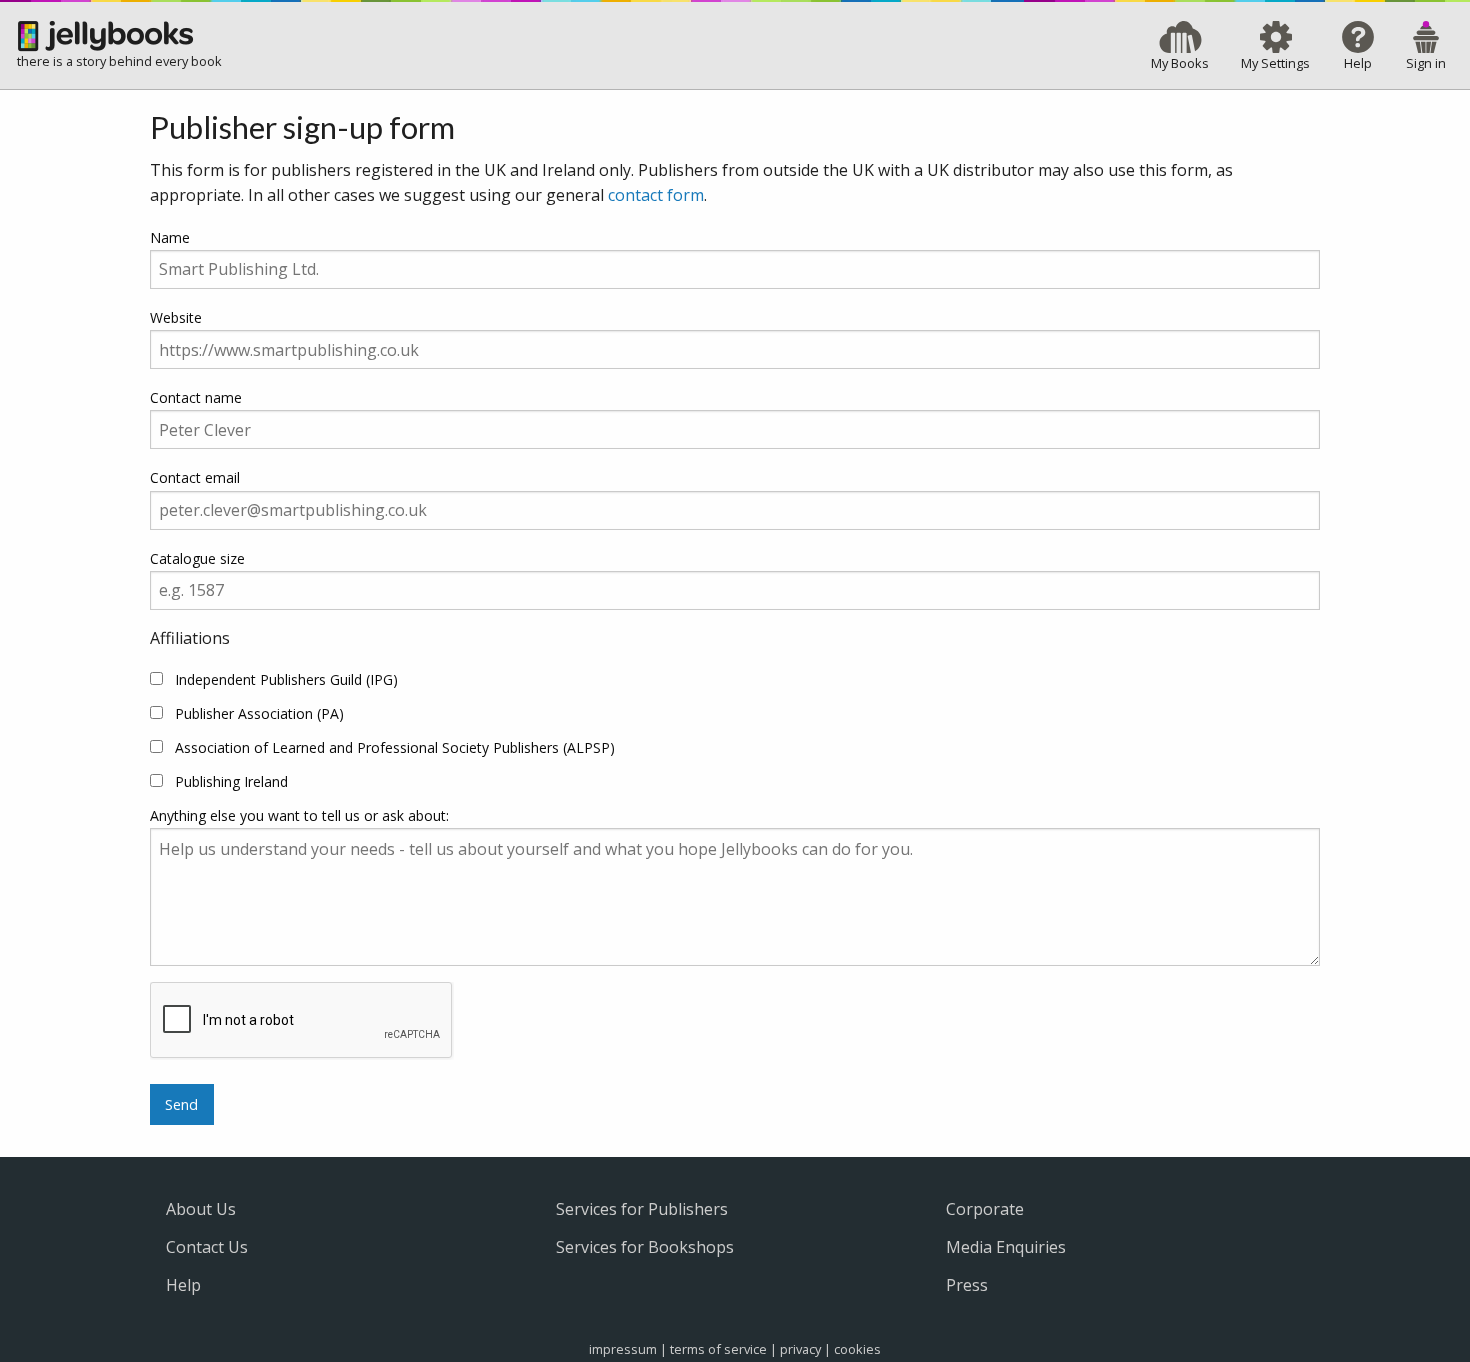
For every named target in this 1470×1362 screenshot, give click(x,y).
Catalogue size (197, 558)
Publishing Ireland (231, 781)
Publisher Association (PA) (259, 713)
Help (183, 1285)
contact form (656, 195)
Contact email (195, 477)
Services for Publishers (642, 1209)
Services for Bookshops (645, 1247)
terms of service (718, 1349)
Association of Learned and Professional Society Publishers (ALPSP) (395, 747)
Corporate (985, 1209)
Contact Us (207, 1247)
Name (170, 237)
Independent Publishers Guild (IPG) (286, 679)
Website (176, 317)
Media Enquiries (1006, 1247)
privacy (800, 1349)
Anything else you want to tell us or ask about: (299, 815)
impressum (623, 1349)
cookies (857, 1349)
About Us (201, 1209)
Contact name (196, 397)
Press (967, 1285)
